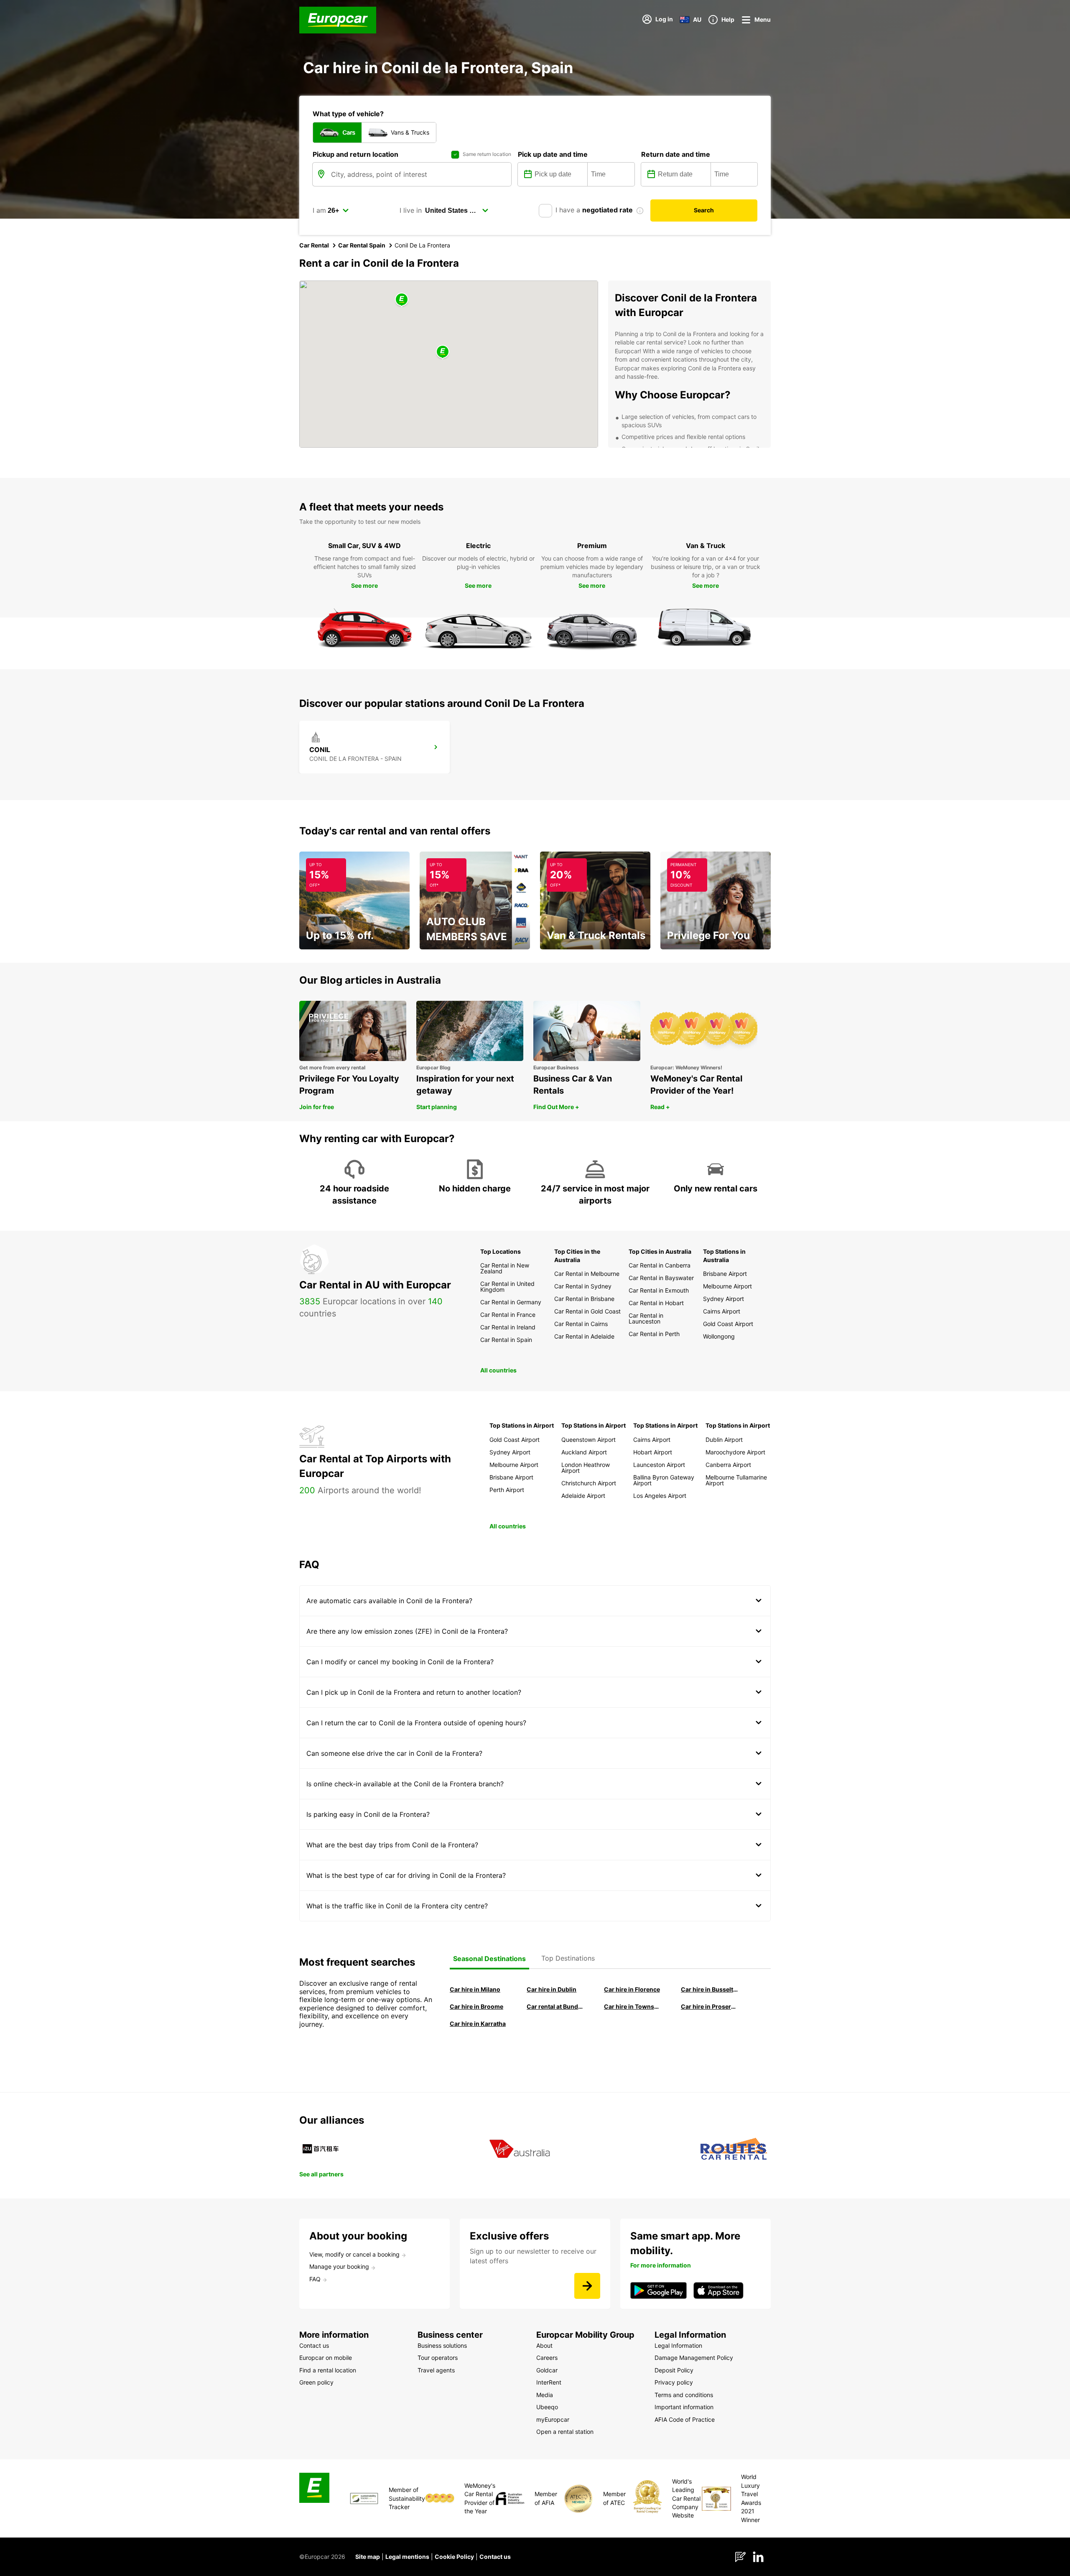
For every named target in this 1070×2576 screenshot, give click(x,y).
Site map (368, 2557)
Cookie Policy (454, 2557)
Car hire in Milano (475, 1989)
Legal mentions (407, 2557)
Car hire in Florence (632, 1989)
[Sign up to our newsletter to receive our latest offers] (587, 2286)
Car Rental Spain (362, 245)
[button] (443, 352)
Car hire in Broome (476, 2006)
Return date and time (676, 154)
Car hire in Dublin (552, 1989)
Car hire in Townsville (633, 2006)
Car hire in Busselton (710, 1989)
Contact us (495, 2557)
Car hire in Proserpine (710, 2006)
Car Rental (314, 245)
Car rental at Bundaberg (555, 2006)
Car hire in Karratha (478, 2024)
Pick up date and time (553, 154)
